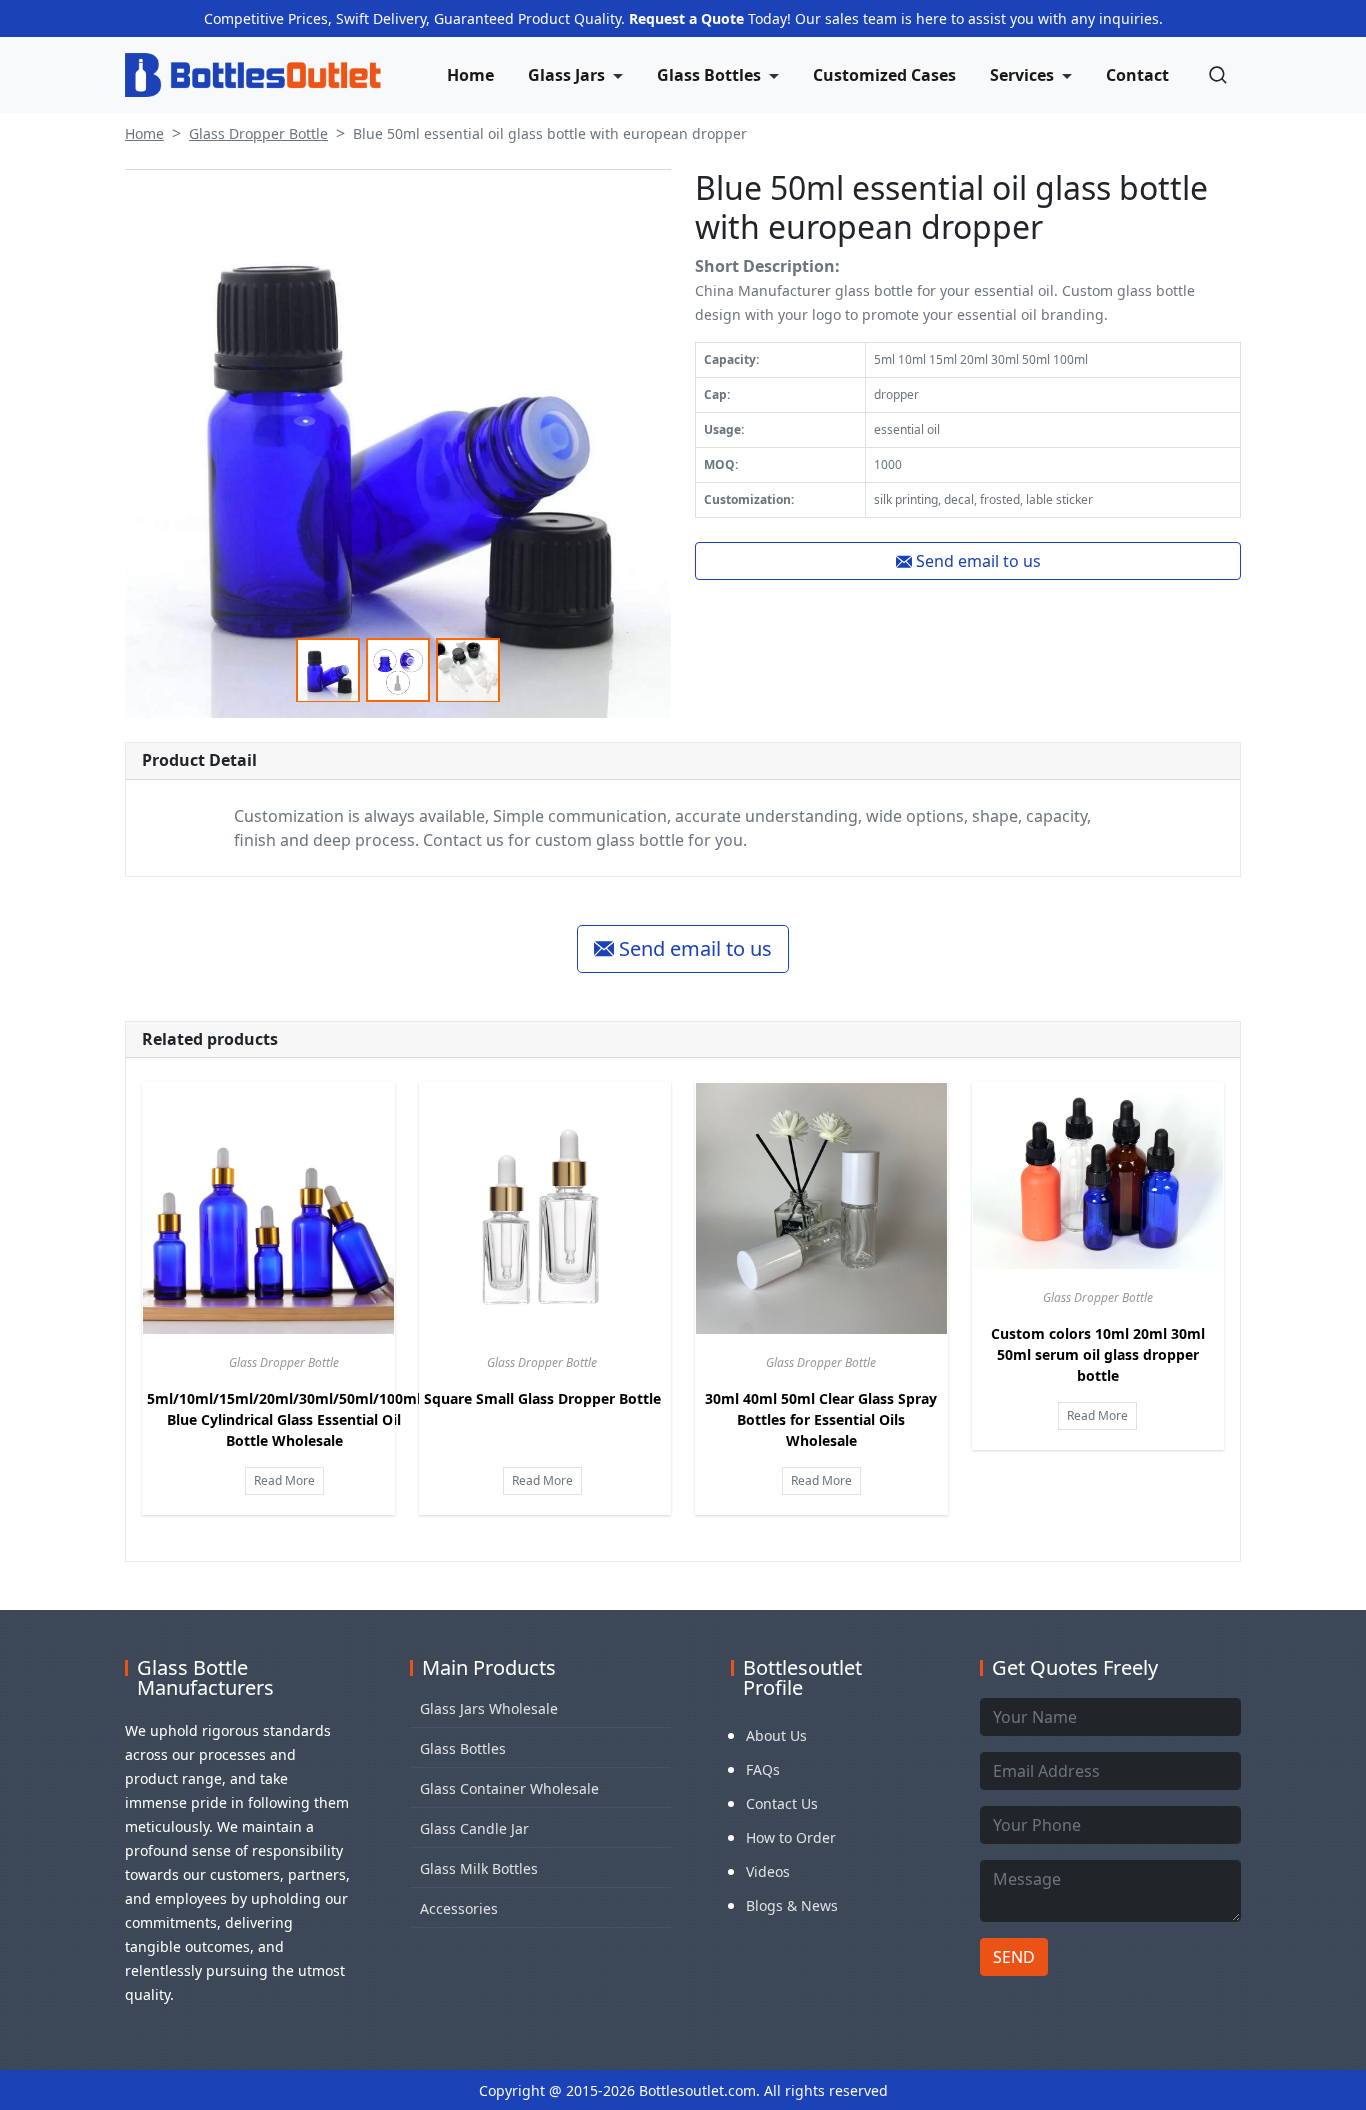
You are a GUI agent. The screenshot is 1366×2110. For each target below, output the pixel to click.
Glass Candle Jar (474, 1828)
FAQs (763, 1769)
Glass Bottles (463, 1748)
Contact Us (782, 1803)
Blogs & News (792, 1905)
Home (470, 75)
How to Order (791, 1837)
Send (1014, 1957)
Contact (1137, 75)
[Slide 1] (328, 670)
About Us (776, 1735)
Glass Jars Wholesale (489, 1708)
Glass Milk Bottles (479, 1868)
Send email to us (976, 561)
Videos (768, 1871)
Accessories (459, 1908)
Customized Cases (884, 75)
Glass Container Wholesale (509, 1788)
